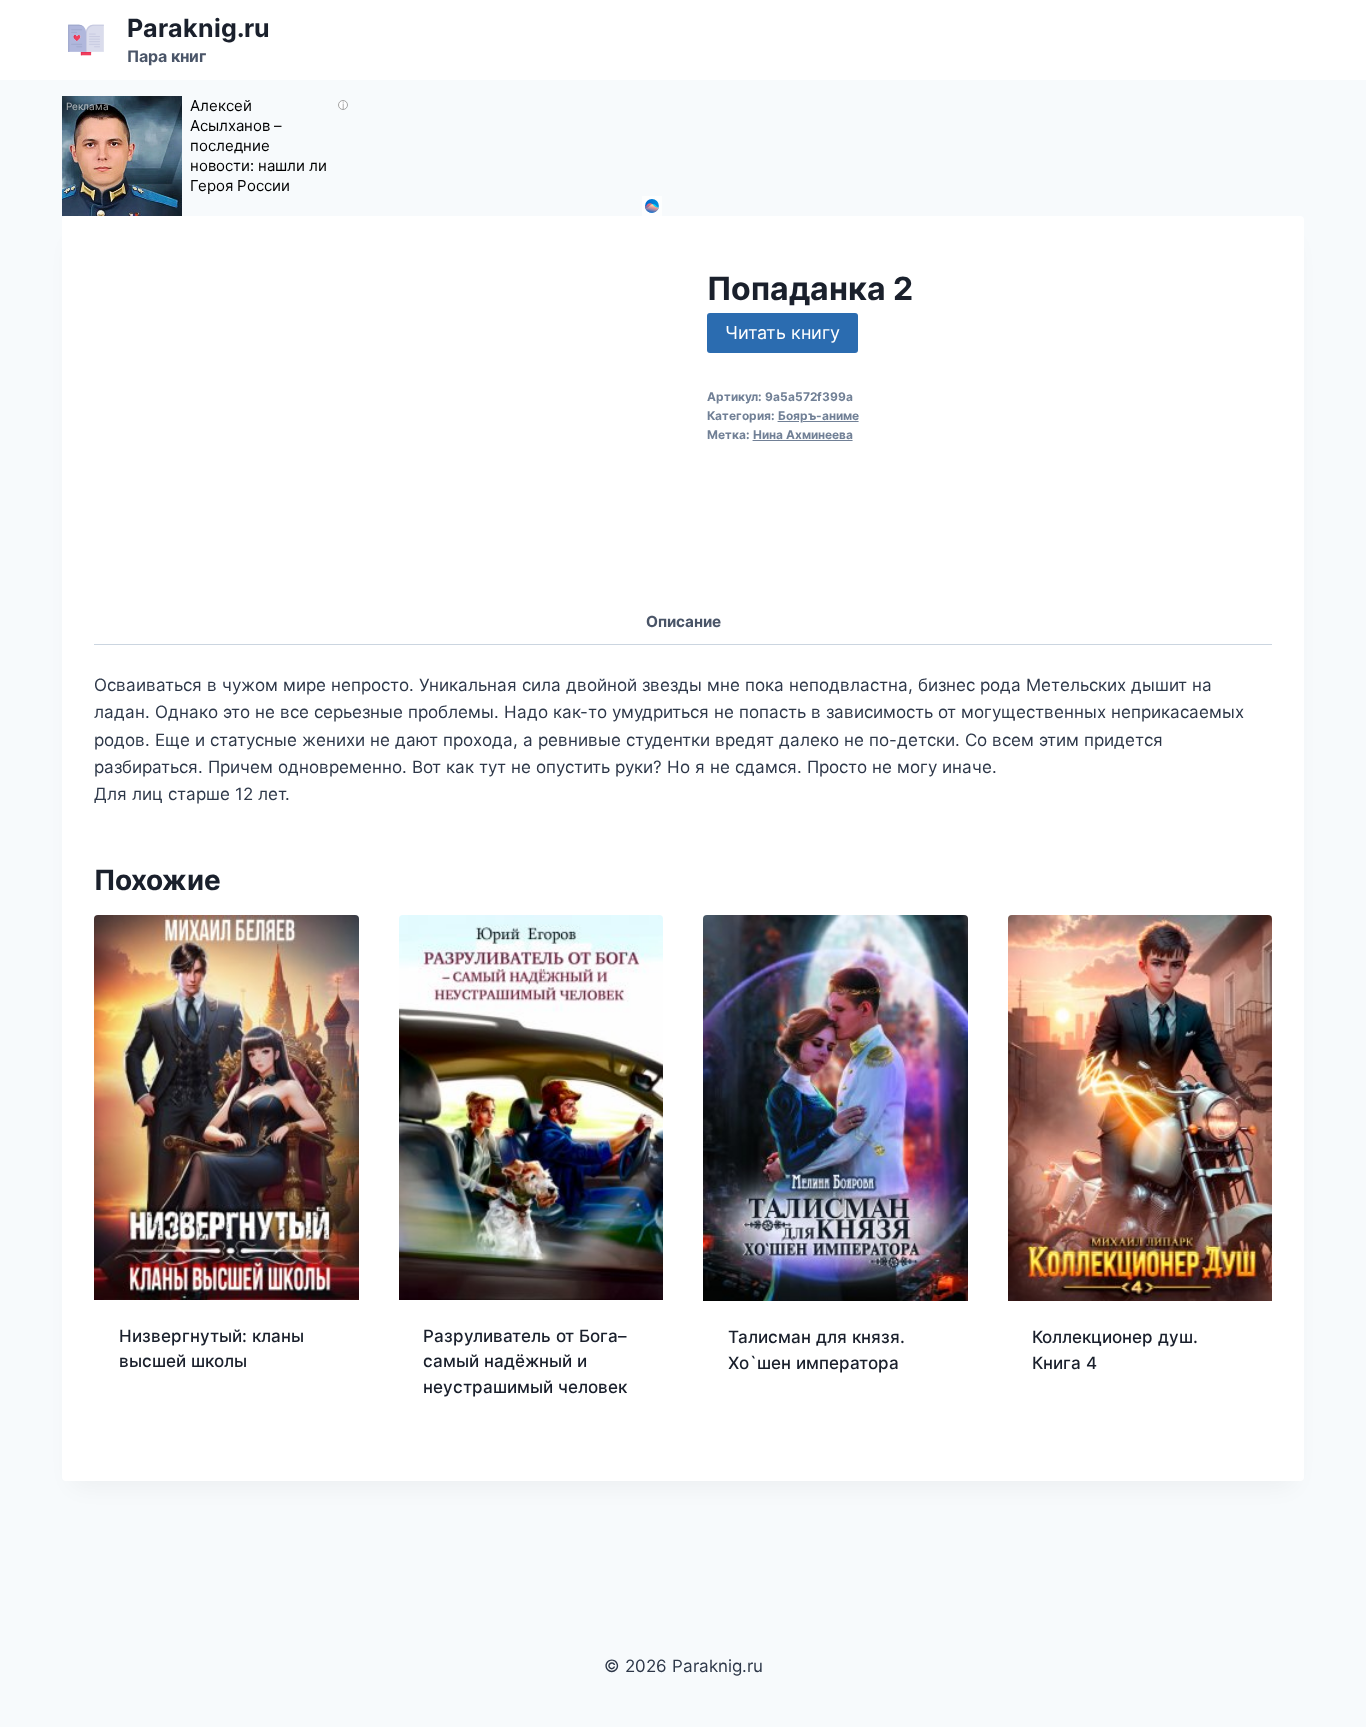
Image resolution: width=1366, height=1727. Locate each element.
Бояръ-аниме (818, 415)
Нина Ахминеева (803, 434)
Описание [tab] (683, 621)
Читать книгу (782, 332)
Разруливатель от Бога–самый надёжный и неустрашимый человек (525, 1361)
